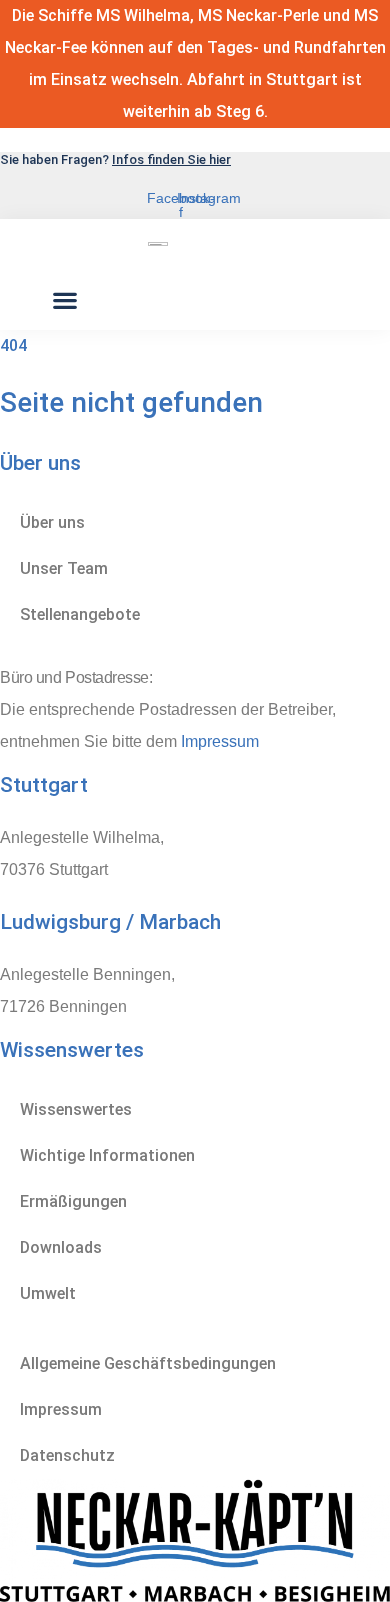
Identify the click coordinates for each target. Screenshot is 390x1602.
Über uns (52, 522)
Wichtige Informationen (107, 1155)
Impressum (220, 741)
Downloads (61, 1247)
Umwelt (48, 1293)
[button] (64, 300)
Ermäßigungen (73, 1201)
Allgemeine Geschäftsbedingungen (148, 1363)
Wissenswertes (76, 1109)
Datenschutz (67, 1455)
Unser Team (64, 568)
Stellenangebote (80, 614)
